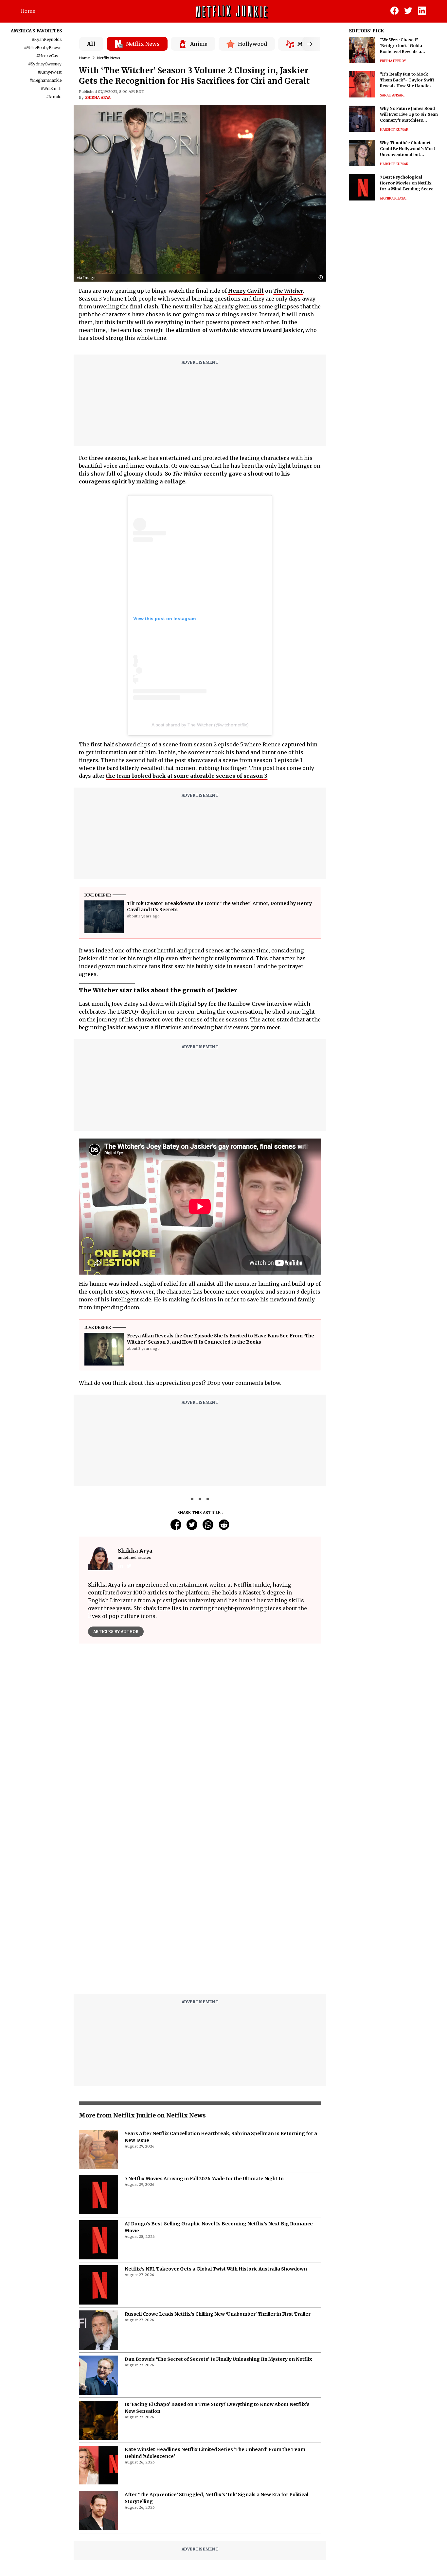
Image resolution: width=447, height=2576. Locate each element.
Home (28, 11)
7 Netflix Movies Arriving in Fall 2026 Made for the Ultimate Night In (204, 2179)
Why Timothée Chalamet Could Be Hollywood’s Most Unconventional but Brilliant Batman (408, 149)
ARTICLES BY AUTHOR (116, 1632)
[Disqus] (200, 1906)
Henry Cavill (246, 291)
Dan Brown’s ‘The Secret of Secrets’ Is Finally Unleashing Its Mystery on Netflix (218, 2359)
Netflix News (109, 58)
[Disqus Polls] (200, 1731)
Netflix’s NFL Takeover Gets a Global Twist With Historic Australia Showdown (216, 2269)
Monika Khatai (393, 198)
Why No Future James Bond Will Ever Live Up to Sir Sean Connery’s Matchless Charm (409, 115)
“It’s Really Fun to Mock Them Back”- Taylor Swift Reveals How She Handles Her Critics (407, 80)
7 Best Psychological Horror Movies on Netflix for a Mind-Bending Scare (407, 183)
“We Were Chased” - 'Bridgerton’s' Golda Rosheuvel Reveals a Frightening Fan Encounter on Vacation (408, 46)
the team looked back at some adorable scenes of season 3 (187, 776)
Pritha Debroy (393, 61)
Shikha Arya (98, 97)
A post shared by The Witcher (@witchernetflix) (200, 725)
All (91, 44)
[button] (322, 278)
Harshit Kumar (394, 130)
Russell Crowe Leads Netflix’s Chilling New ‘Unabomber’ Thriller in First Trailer (218, 2314)
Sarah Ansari (392, 95)
